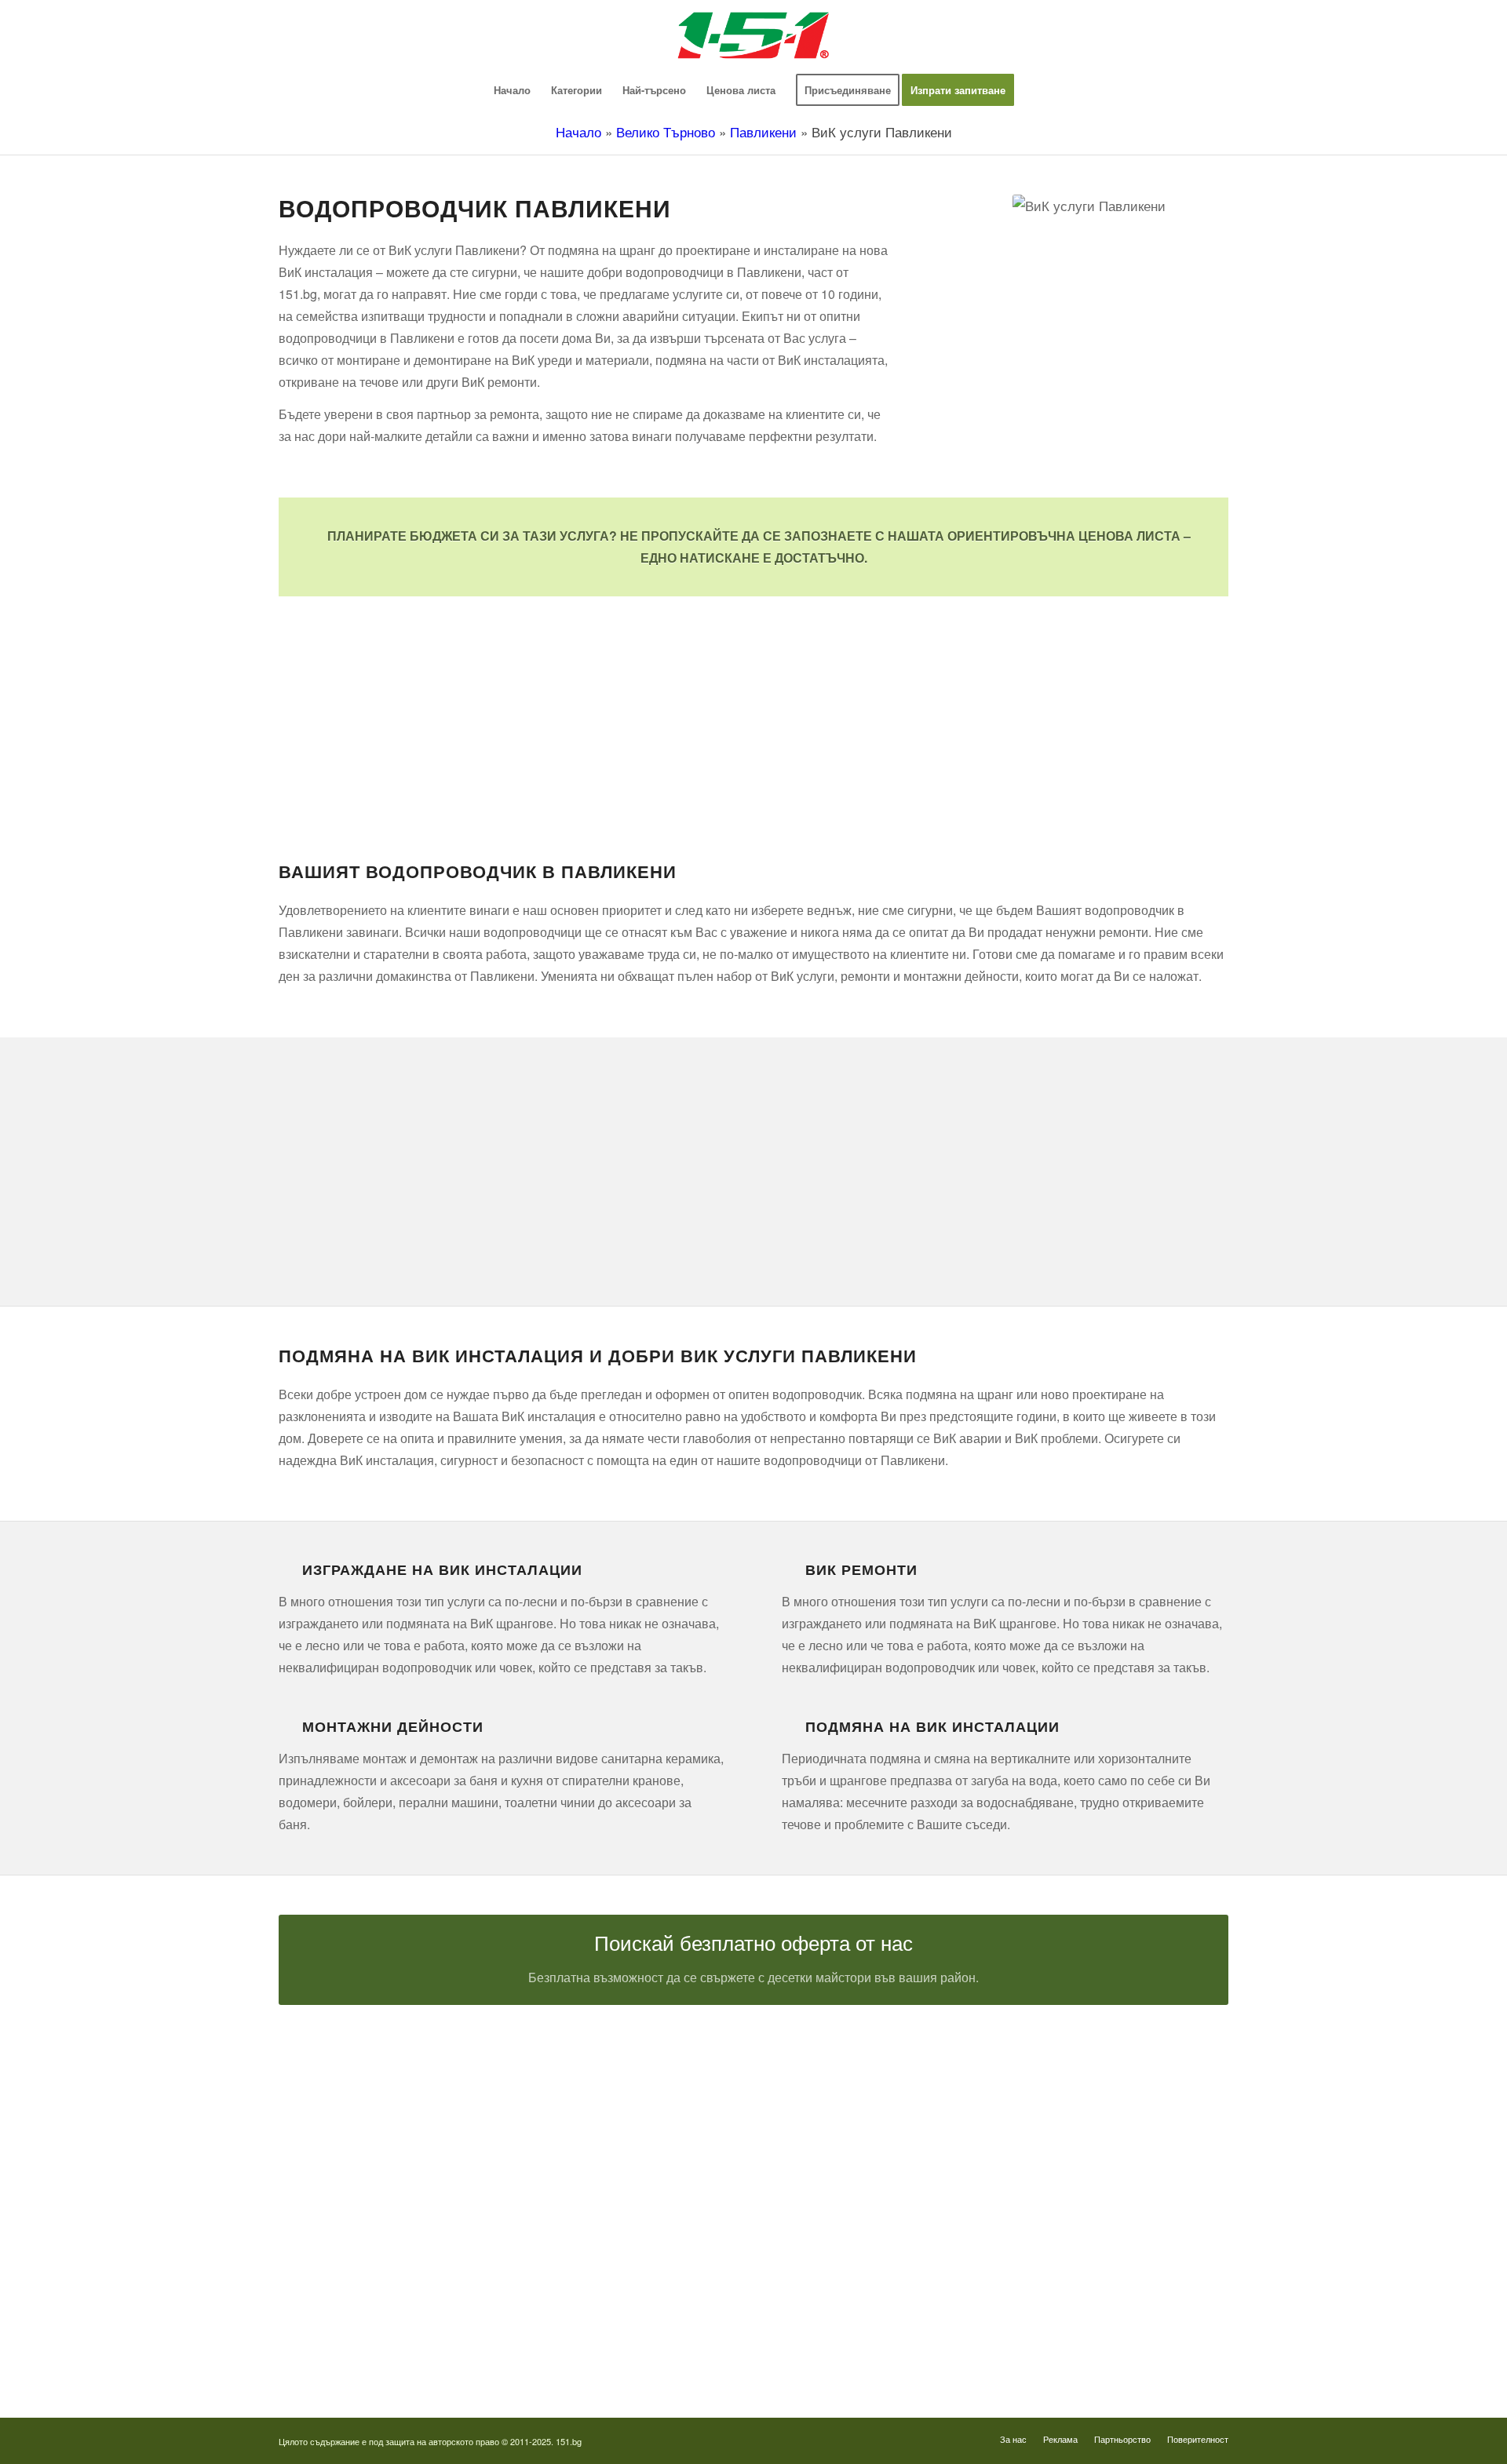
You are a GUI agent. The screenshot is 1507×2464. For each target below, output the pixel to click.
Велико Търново (666, 131)
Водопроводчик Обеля (836, 2152)
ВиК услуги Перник (324, 2268)
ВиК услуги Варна (322, 2356)
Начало (578, 131)
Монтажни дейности (393, 1726)
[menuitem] (512, 90)
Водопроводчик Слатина (840, 2268)
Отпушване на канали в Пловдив (860, 2356)
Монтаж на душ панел (331, 2152)
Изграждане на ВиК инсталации (442, 1569)
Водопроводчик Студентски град (860, 2297)
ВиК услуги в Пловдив (332, 2297)
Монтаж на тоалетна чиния (343, 2210)
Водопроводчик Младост (841, 2181)
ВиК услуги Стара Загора (339, 2326)
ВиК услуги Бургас (324, 2239)
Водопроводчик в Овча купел (852, 2239)
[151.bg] (753, 35)
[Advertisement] (753, 706)
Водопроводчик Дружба (838, 2094)
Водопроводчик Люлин (836, 2123)
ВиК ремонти (861, 1569)
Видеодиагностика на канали (348, 2123)
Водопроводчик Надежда (842, 2210)
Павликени (763, 131)
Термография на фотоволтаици (856, 2326)
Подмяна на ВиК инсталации (932, 1726)
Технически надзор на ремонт (349, 2094)
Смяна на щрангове (325, 2181)
